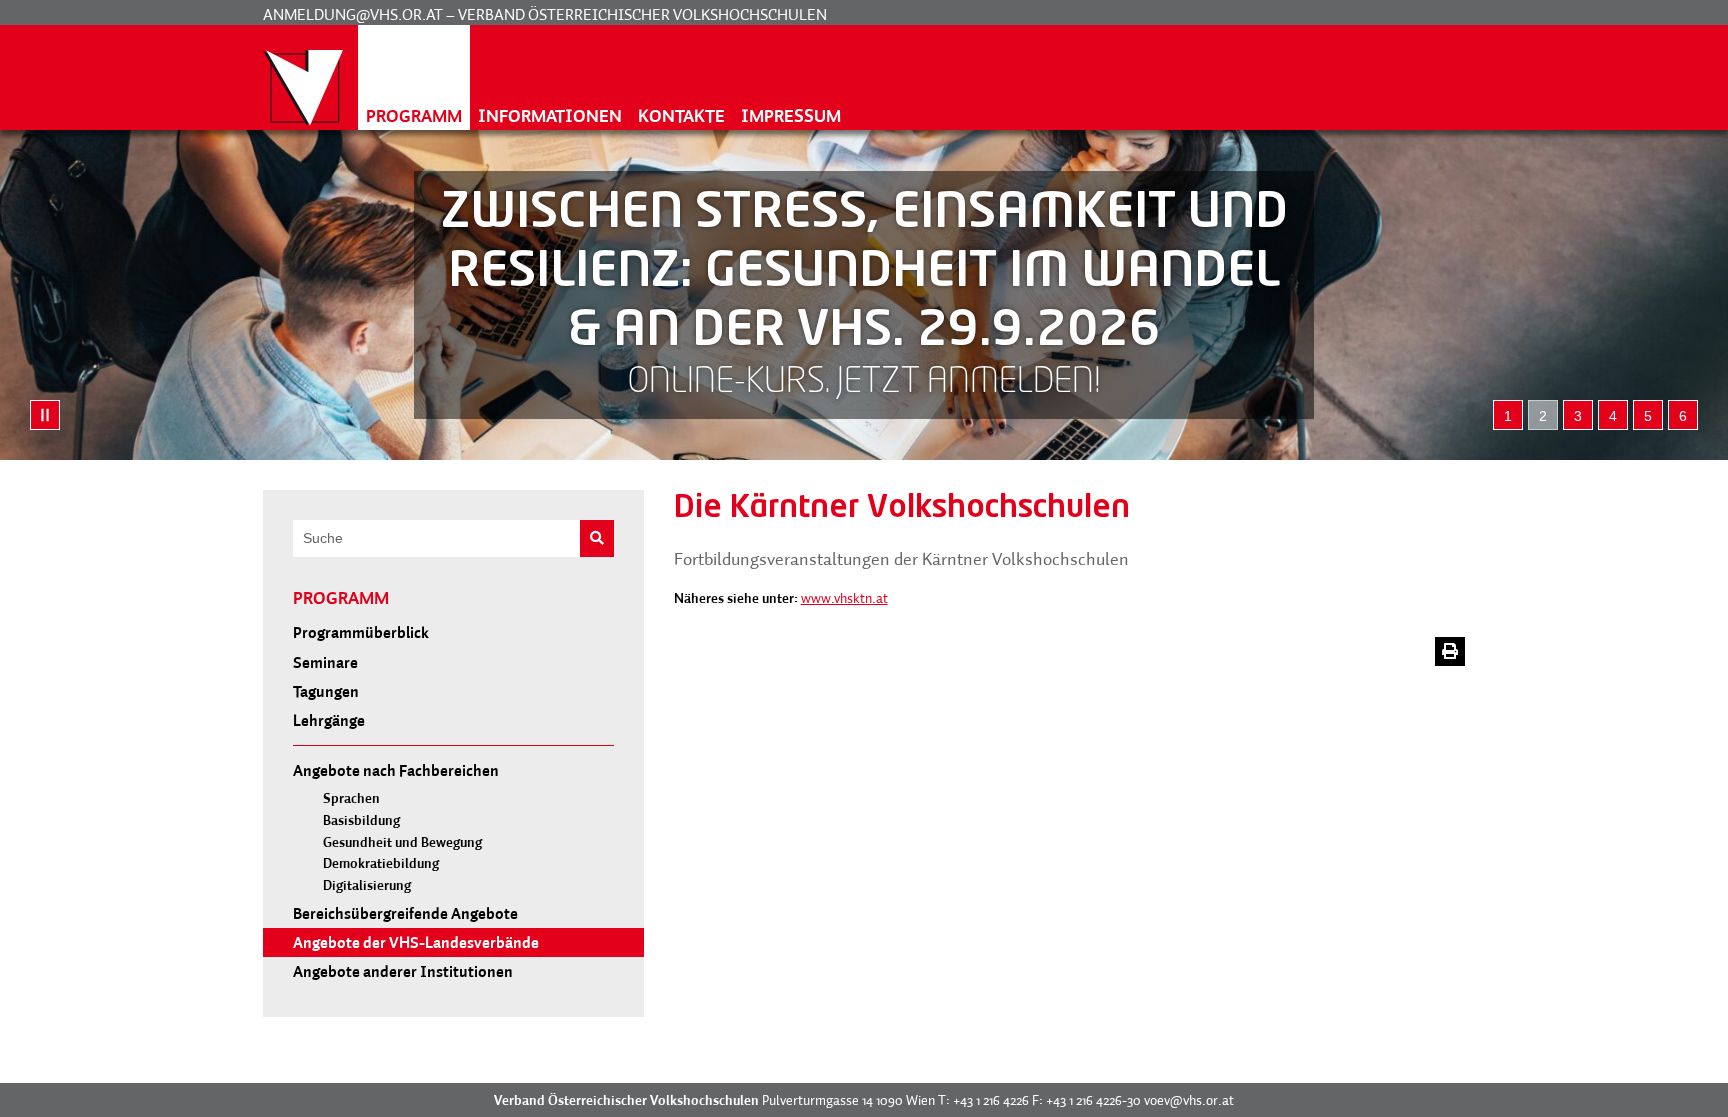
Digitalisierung (367, 885)
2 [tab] (1543, 416)
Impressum (791, 115)
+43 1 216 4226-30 (1093, 1100)
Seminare (325, 662)
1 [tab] (1508, 416)
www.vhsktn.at (844, 598)
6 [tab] (1683, 416)
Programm (414, 115)
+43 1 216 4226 (991, 1100)
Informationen (550, 115)
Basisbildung (361, 820)
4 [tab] (1613, 416)
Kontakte (681, 115)
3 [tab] (1578, 416)
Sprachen (351, 798)
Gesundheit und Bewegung (402, 842)
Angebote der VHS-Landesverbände (416, 942)
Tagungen (326, 691)
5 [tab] (1648, 416)
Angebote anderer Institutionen (403, 971)
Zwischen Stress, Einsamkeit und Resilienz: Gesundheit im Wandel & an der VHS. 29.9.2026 (864, 273)
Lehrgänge (329, 720)
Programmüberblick (361, 632)
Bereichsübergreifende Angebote (405, 913)
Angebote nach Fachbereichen (396, 770)
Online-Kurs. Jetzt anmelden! (864, 383)
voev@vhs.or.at (1189, 1100)
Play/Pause (45, 415)
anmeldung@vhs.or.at (353, 14)
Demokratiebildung (381, 863)
